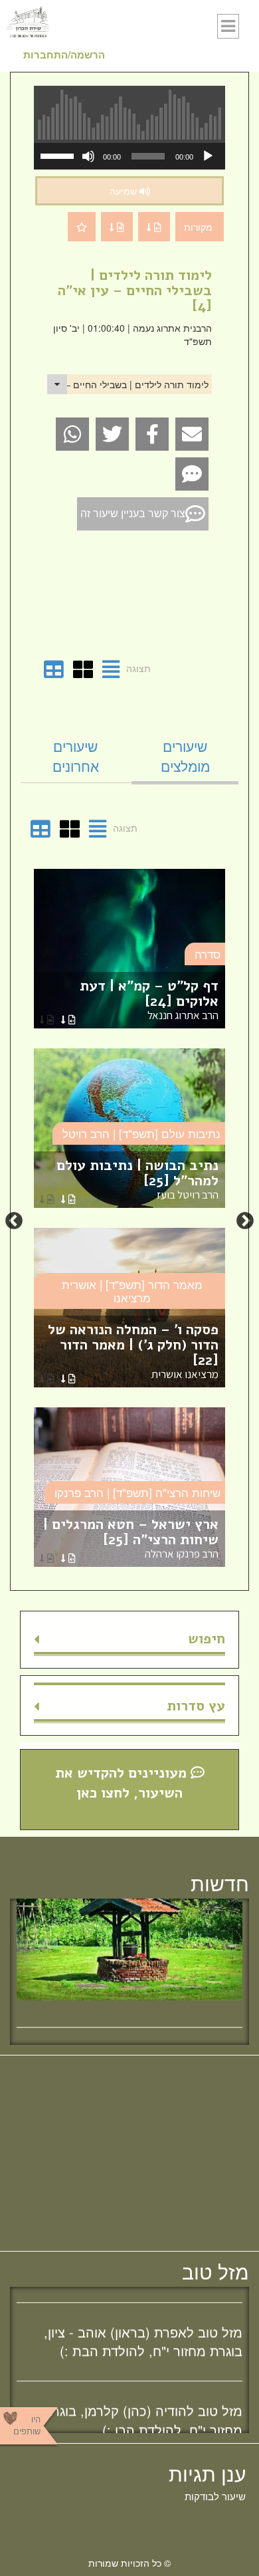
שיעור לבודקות (215, 2496)
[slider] (59, 155)
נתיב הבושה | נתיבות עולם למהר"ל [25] (137, 1179)
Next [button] (14, 1221)
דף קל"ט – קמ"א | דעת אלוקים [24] (149, 999)
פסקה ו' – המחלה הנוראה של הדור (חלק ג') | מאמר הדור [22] (133, 1351)
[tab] (185, 756)
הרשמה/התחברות (64, 55)
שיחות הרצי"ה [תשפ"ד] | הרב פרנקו (137, 1492)
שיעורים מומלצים (185, 756)
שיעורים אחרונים (76, 756)
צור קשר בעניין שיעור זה (133, 513)
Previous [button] (245, 1221)
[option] (129, 1221)
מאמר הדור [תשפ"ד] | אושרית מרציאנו (132, 1291)
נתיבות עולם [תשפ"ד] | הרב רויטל (141, 1133)
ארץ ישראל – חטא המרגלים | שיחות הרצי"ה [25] (131, 1538)
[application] (129, 156)
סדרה (208, 954)
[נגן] (208, 156)
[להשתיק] (88, 156)
